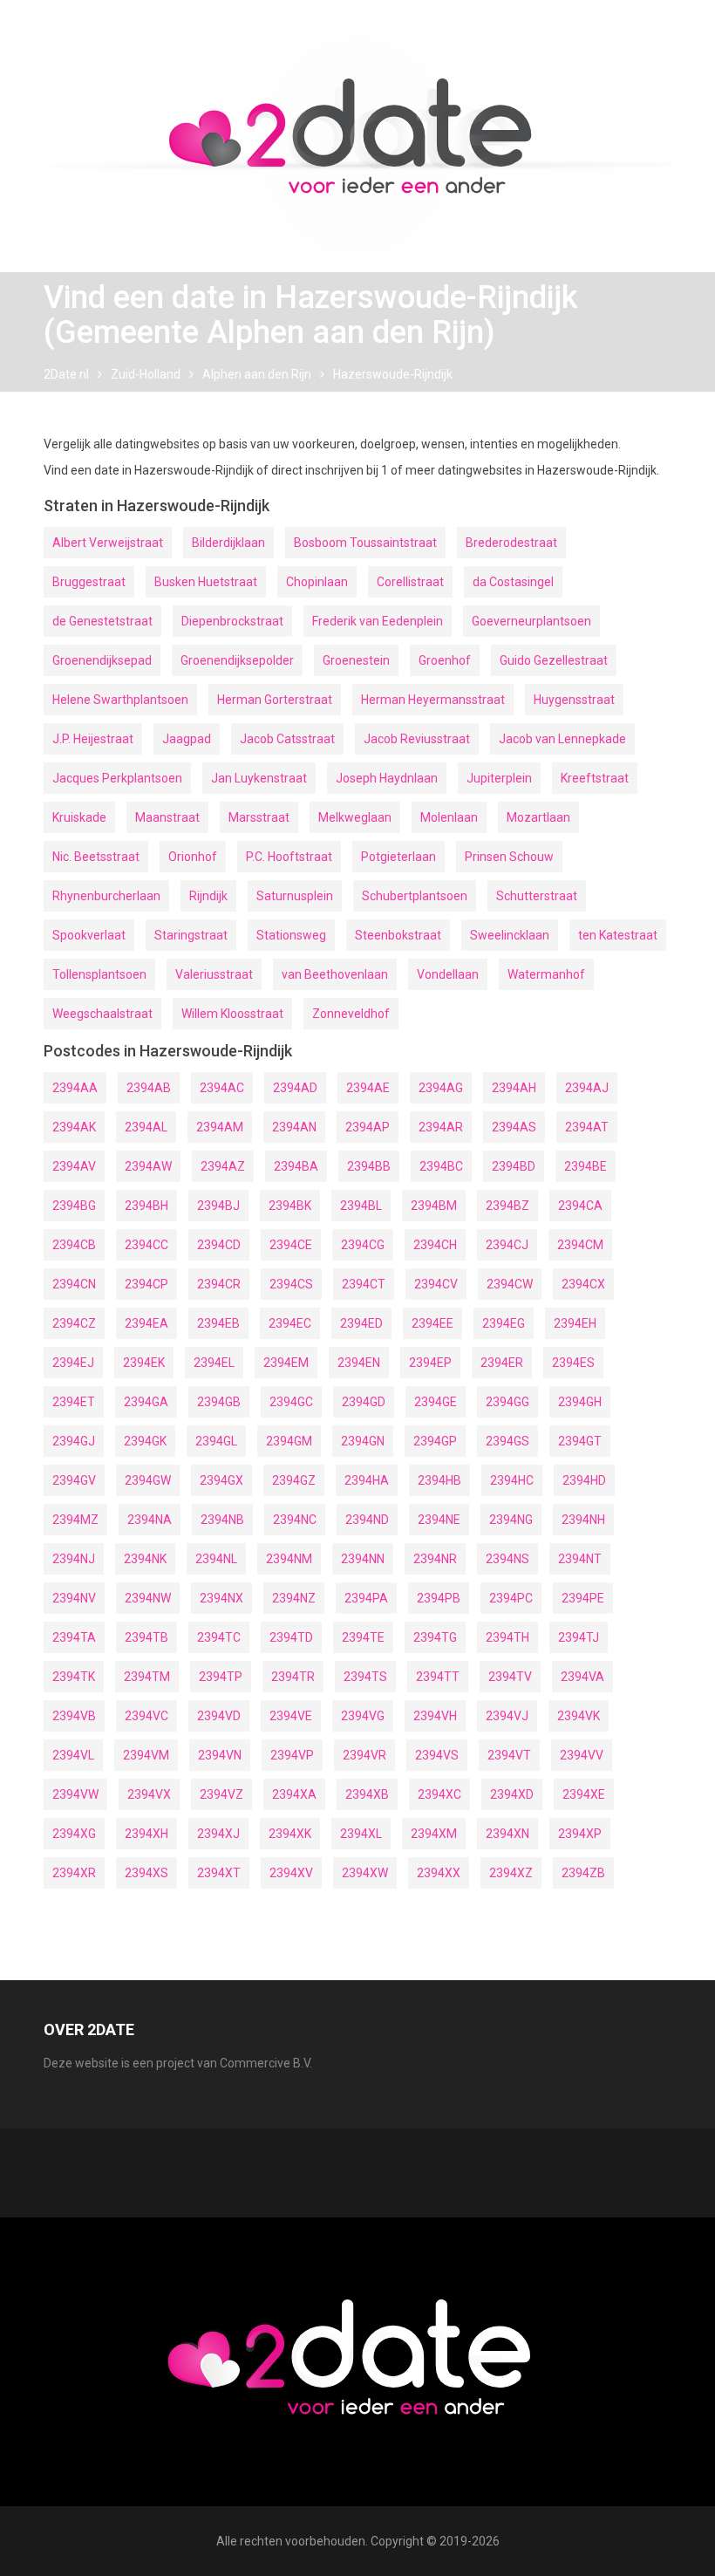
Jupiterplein (499, 778)
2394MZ (75, 1520)
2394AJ (587, 1088)
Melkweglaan (355, 817)
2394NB (222, 1520)
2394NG (511, 1520)
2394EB (218, 1323)
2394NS (507, 1559)
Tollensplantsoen (99, 974)
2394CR (219, 1284)
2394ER (502, 1363)
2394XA (294, 1794)
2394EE (432, 1323)
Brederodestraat (511, 543)
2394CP (146, 1284)
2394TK (74, 1677)
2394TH (507, 1637)
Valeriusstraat (214, 974)
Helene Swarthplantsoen (120, 700)
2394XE (584, 1794)
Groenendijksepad (102, 660)
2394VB (74, 1716)
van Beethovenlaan (335, 974)
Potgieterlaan (398, 857)
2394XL (361, 1834)
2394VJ (507, 1716)
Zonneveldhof (351, 1014)
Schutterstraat (537, 896)
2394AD (295, 1088)
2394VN (220, 1755)
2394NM (289, 1559)
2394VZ (221, 1794)
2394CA (580, 1206)
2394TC (219, 1637)
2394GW (148, 1480)
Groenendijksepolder (237, 660)
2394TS (365, 1677)
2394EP (430, 1363)
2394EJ (73, 1363)
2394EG (504, 1323)
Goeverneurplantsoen (531, 621)
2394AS (514, 1127)
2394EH (575, 1323)
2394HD (584, 1480)
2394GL (216, 1441)
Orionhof (193, 857)
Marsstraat (259, 817)
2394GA (146, 1402)
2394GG (507, 1402)
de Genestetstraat (102, 621)
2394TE (363, 1637)
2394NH (583, 1520)
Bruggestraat (89, 582)
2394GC (291, 1402)
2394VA (582, 1677)
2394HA (367, 1480)
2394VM (146, 1755)
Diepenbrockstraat (232, 621)
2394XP (580, 1834)
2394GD (364, 1402)
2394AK (74, 1127)
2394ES (573, 1363)
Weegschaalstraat (102, 1014)
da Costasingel (513, 582)
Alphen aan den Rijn (257, 374)
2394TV (510, 1677)
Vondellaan (448, 974)
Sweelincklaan (510, 935)
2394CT (364, 1284)
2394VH (435, 1716)
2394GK (145, 1441)
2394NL (216, 1559)
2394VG (363, 1716)
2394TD (291, 1637)
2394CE (291, 1245)
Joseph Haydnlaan (387, 778)
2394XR (74, 1873)
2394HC (512, 1480)
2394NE (439, 1520)
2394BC (441, 1166)
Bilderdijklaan (228, 543)
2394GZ (294, 1480)
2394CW (510, 1284)
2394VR (364, 1755)
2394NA (150, 1520)
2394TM (147, 1677)
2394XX (439, 1873)
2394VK (579, 1716)
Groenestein (356, 660)
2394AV (74, 1166)
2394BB (369, 1166)
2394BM (434, 1206)
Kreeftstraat (595, 778)
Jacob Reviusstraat (417, 739)
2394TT (438, 1677)
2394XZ (511, 1873)
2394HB (439, 1480)
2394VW (75, 1794)
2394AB (149, 1088)
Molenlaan (449, 817)
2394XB (367, 1794)
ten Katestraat (618, 935)
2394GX (221, 1480)
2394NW (148, 1598)
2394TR (293, 1677)
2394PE (583, 1598)
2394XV (291, 1873)
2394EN (359, 1363)
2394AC (222, 1088)
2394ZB (583, 1873)
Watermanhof (546, 974)
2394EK (144, 1363)
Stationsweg (291, 935)
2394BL (361, 1206)
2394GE (436, 1402)
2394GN (363, 1441)
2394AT (587, 1127)
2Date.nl (66, 374)
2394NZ (294, 1598)
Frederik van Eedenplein (378, 621)
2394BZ (507, 1206)
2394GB (219, 1402)
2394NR (435, 1559)
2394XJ (218, 1834)
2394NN (363, 1559)
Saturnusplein (295, 896)
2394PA (366, 1598)
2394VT (509, 1755)
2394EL (214, 1363)
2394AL (146, 1127)
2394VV (582, 1755)
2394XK (290, 1834)
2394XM (434, 1834)
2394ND (367, 1520)
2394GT (580, 1441)
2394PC (511, 1598)
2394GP (435, 1441)
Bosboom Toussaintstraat (365, 543)
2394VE (291, 1716)
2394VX (149, 1794)
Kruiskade (79, 817)
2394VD (219, 1716)
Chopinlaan (317, 582)
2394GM (289, 1441)
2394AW (148, 1166)
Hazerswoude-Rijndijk (393, 374)
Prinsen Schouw (509, 857)
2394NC (295, 1520)
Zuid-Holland (146, 374)
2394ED (361, 1323)
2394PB (439, 1598)
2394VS (437, 1755)
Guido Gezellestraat (554, 660)
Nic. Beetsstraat (96, 857)
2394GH (580, 1402)
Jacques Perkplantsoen (117, 778)
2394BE (586, 1166)
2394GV (74, 1480)
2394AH (514, 1088)
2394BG (74, 1206)
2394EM (286, 1363)
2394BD (514, 1166)
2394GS (507, 1441)
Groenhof (445, 660)
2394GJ (74, 1441)
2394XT (219, 1873)
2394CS (291, 1284)
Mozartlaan (538, 817)
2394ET (74, 1402)
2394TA (74, 1637)
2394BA (296, 1166)
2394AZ (223, 1166)
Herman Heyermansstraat (433, 700)
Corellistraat (410, 582)
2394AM (220, 1127)
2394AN (294, 1127)
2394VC (146, 1716)
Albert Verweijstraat (108, 543)
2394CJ (507, 1245)
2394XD (512, 1794)
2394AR (441, 1127)
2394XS (146, 1873)
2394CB (74, 1245)
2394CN (74, 1284)
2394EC (290, 1323)
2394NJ (74, 1559)
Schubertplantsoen (415, 896)
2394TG (435, 1637)
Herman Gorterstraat (275, 700)
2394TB (146, 1637)
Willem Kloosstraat (232, 1014)
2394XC (439, 1794)
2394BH (146, 1206)
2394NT (580, 1559)
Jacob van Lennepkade (562, 739)
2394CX (583, 1284)
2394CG (363, 1245)
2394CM (580, 1245)
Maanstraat (167, 817)
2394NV (74, 1598)
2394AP (368, 1127)
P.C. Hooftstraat (289, 857)
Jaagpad (187, 739)
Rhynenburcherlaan (106, 896)
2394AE (368, 1088)
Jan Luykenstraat (259, 778)
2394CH (435, 1245)
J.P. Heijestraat (93, 739)
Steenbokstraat (398, 935)
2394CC (146, 1245)
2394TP (221, 1677)
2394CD (219, 1245)
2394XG (74, 1834)
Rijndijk (208, 896)
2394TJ (579, 1637)
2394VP (292, 1755)
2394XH (146, 1834)
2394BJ (218, 1206)
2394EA (146, 1323)
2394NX (221, 1598)
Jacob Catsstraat (287, 739)
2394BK (290, 1206)
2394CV (436, 1284)
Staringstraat (191, 935)
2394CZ (74, 1323)
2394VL (73, 1755)
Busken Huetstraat (206, 582)
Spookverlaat (89, 935)
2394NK (145, 1559)
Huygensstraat (574, 700)
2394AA (75, 1088)
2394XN (507, 1834)
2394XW (365, 1873)
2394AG (441, 1088)
